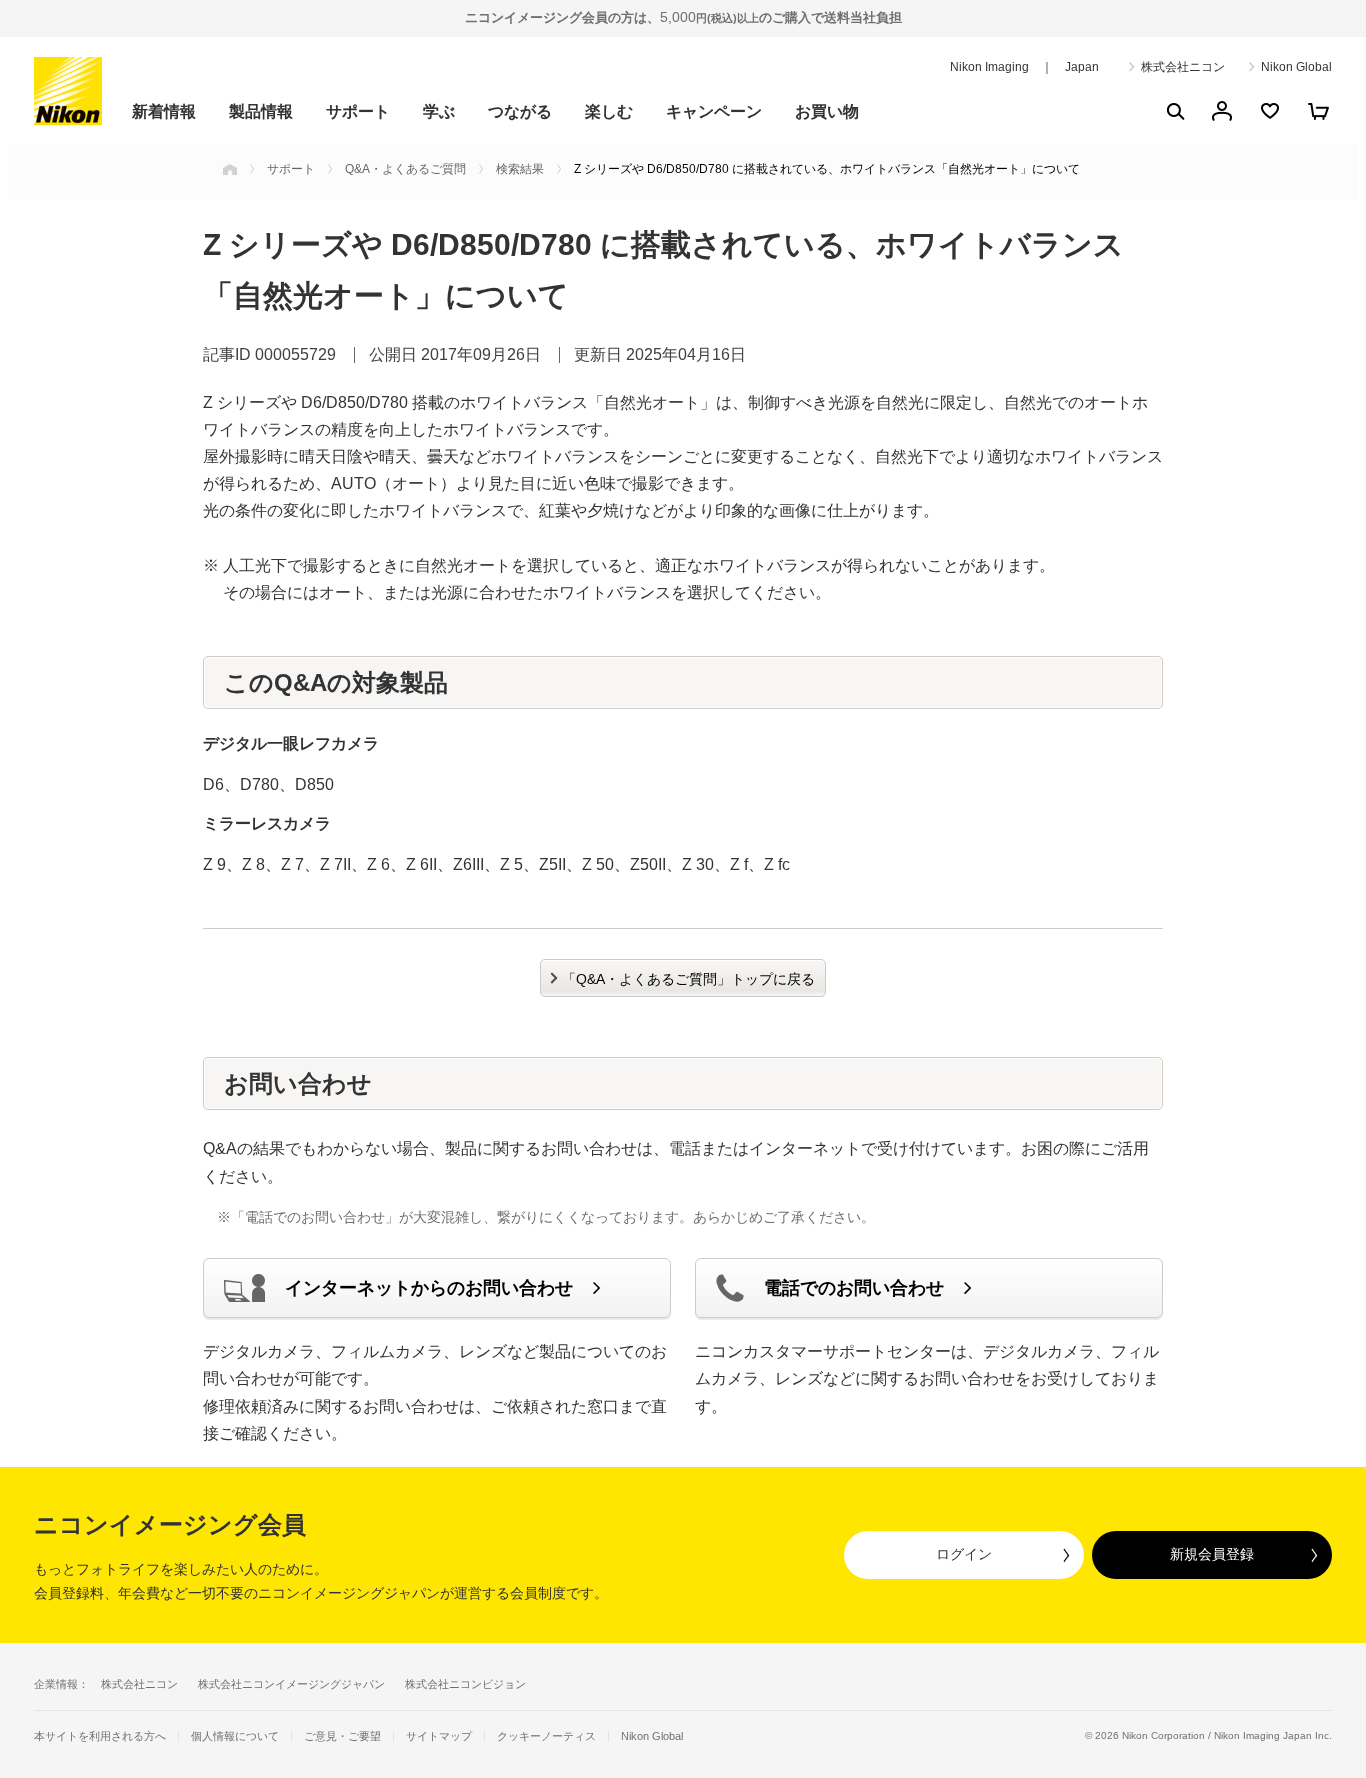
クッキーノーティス (546, 1736)
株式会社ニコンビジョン (465, 1684)
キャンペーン (714, 111)
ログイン (964, 1554)
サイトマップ (439, 1736)
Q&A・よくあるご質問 (405, 169)
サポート (358, 111)
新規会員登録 (1212, 1554)
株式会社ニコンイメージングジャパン (291, 1684)
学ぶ (439, 111)
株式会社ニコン (1183, 67)
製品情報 (261, 111)
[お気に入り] (1270, 111)
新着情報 (164, 111)
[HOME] (230, 169)
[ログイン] (1222, 111)
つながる (520, 111)
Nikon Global (1296, 67)
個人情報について (235, 1736)
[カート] (1318, 111)
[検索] (1174, 111)
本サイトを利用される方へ (100, 1736)
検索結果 (520, 169)
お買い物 (827, 111)
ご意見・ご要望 (342, 1736)
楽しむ (609, 111)
